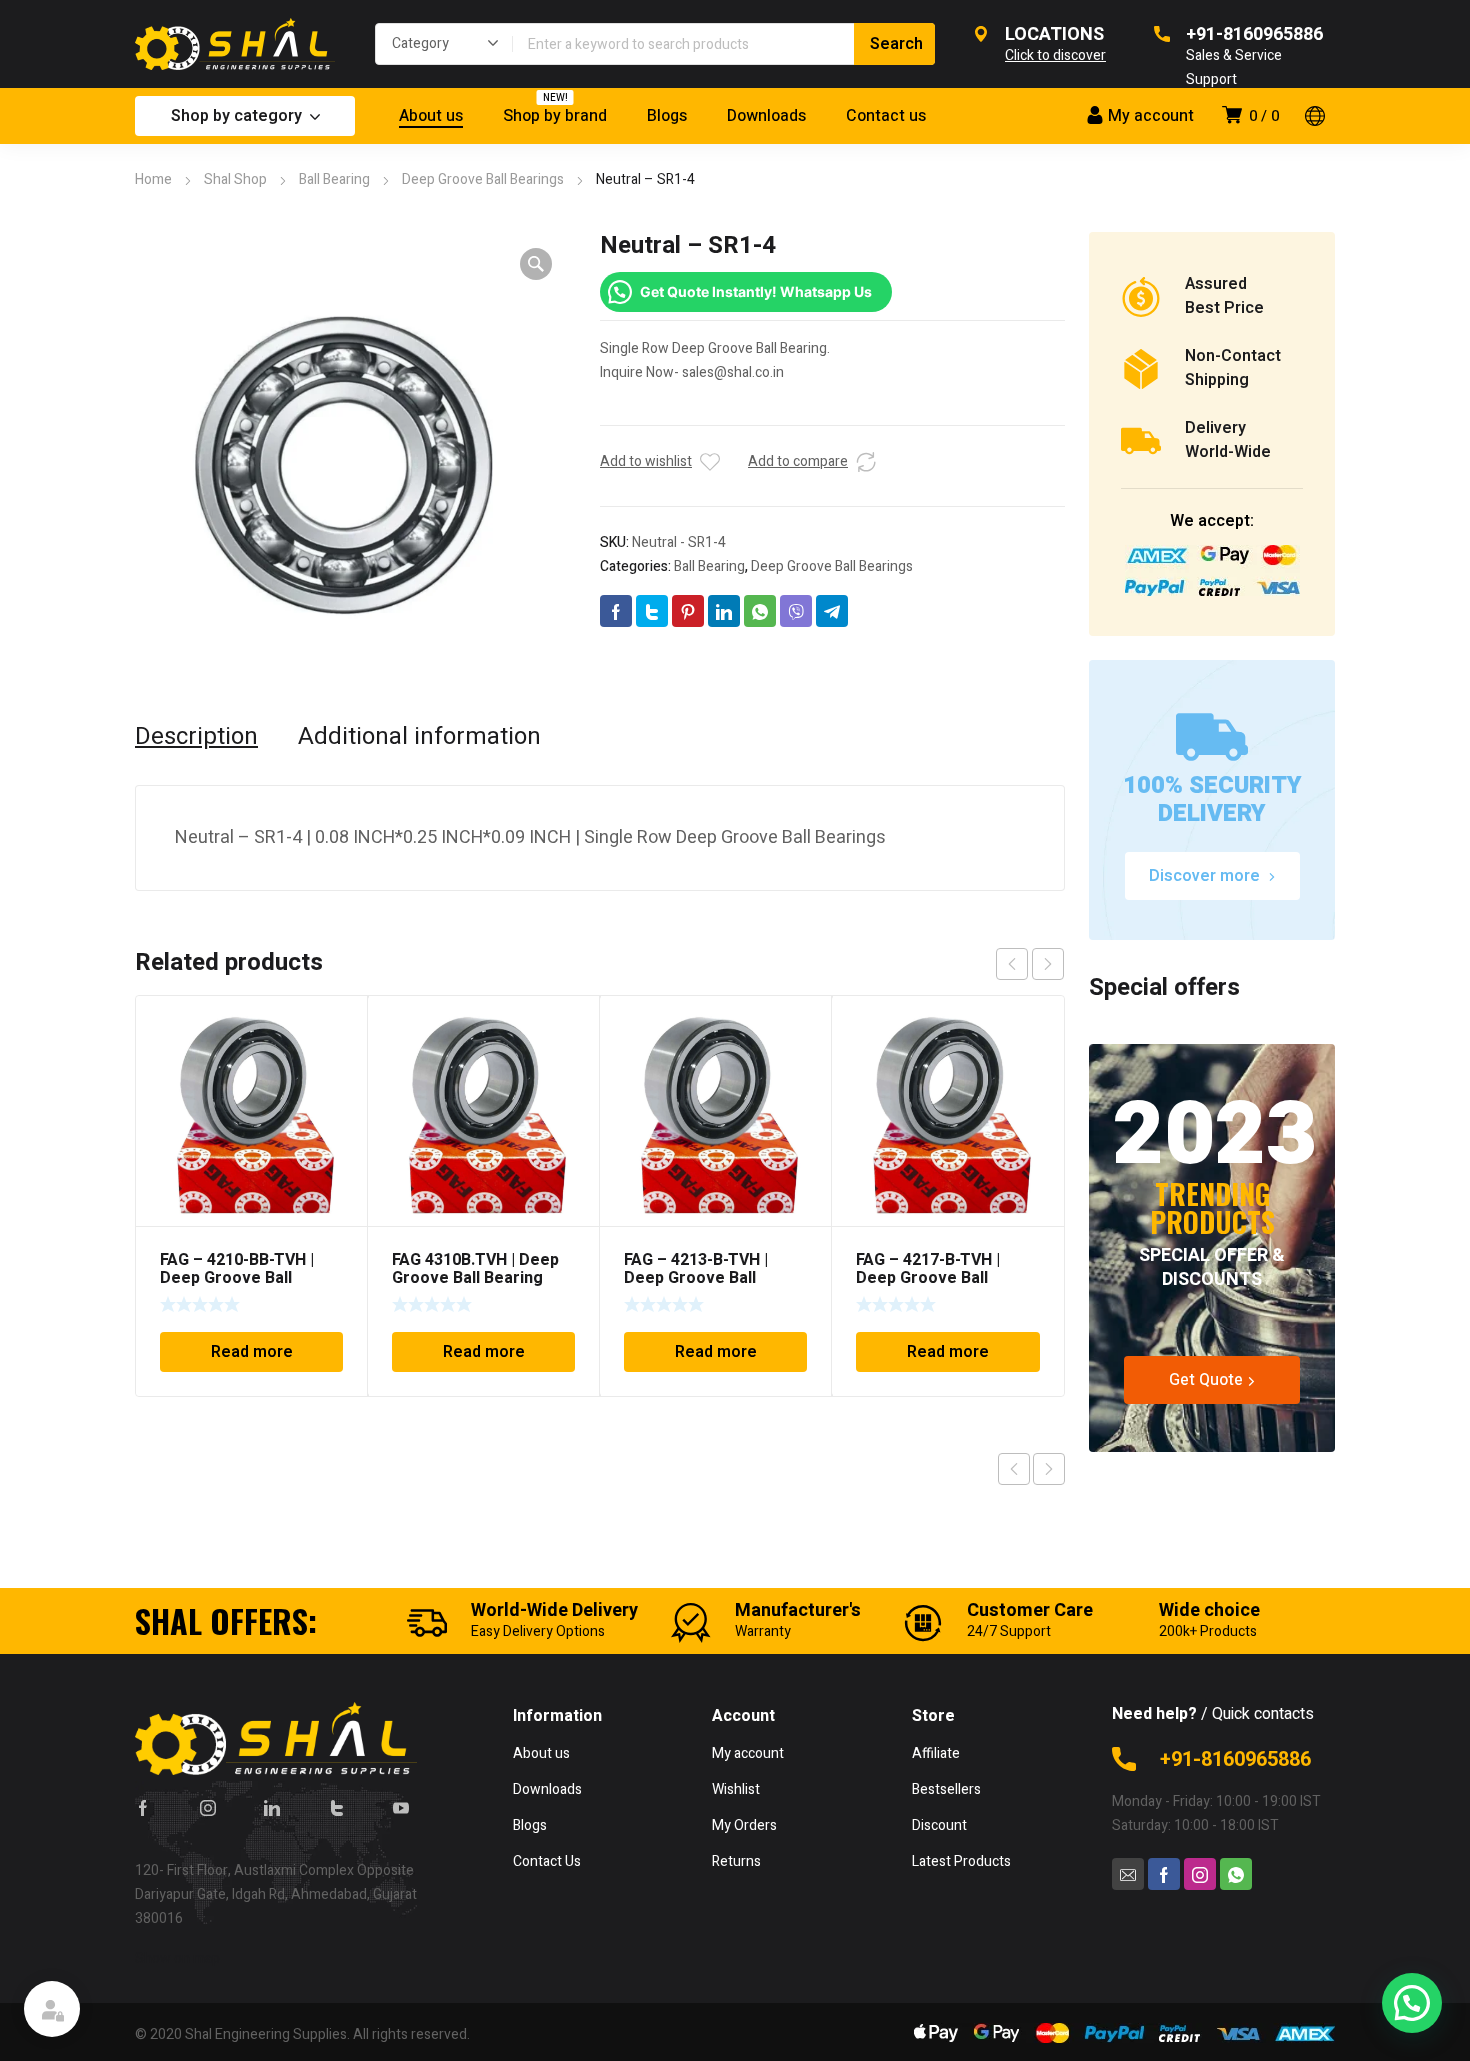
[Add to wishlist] (710, 462)
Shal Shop (235, 179)
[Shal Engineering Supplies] (235, 44)
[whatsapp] (1236, 1874)
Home (153, 179)
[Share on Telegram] (832, 611)
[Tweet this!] (652, 611)
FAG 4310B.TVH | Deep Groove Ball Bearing (475, 1269)
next (1048, 964)
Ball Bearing (334, 179)
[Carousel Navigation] (1030, 964)
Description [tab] (196, 737)
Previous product (1014, 1469)
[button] (536, 264)
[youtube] (401, 1807)
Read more (252, 1352)
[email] (1128, 1874)
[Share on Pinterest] (688, 611)
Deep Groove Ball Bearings (483, 179)
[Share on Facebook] (616, 611)
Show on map (177, 1958)
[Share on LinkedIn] (724, 611)
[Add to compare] (866, 462)
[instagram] (208, 1807)
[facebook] (143, 1807)
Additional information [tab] (419, 737)
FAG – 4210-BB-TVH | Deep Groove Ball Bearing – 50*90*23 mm (248, 1278)
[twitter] (337, 1807)
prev (1012, 964)
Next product (1049, 1469)
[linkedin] (272, 1807)
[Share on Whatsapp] (760, 611)
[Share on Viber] (796, 611)
